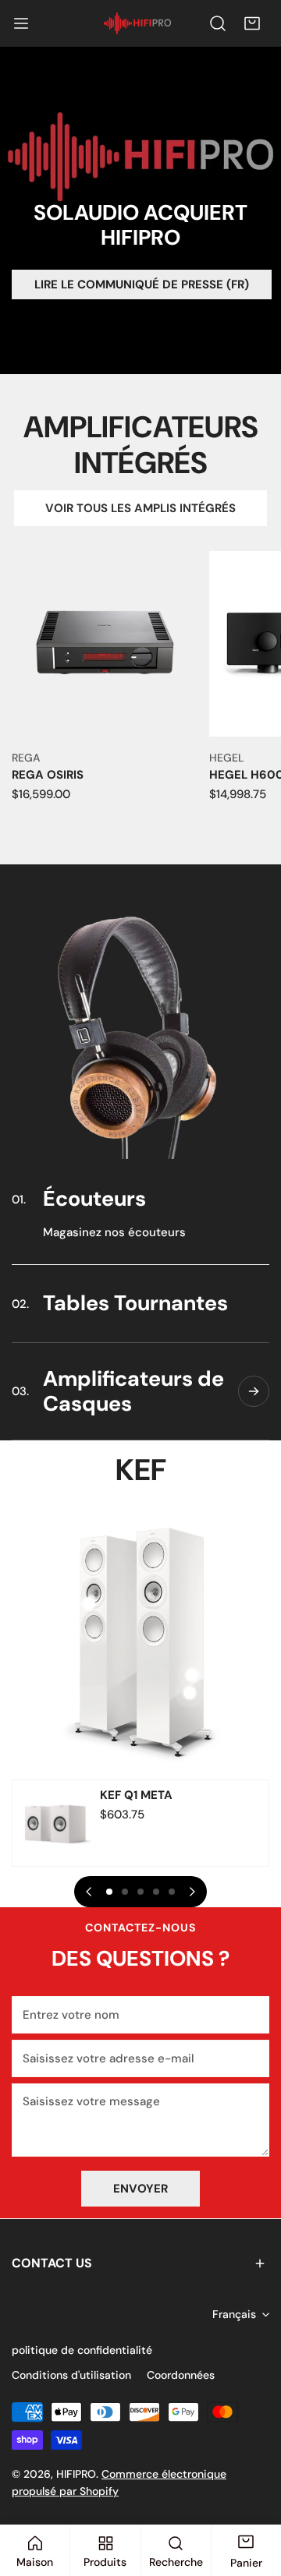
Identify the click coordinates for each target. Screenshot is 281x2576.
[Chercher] (218, 23)
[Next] (191, 1892)
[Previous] (90, 1892)
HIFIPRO (76, 2474)
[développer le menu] (21, 23)
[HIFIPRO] (137, 24)
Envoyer (140, 2189)
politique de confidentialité (82, 2350)
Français (234, 2314)
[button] (252, 23)
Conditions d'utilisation (71, 2375)
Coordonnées (181, 2375)
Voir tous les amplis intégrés (140, 508)
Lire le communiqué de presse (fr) (142, 284)
